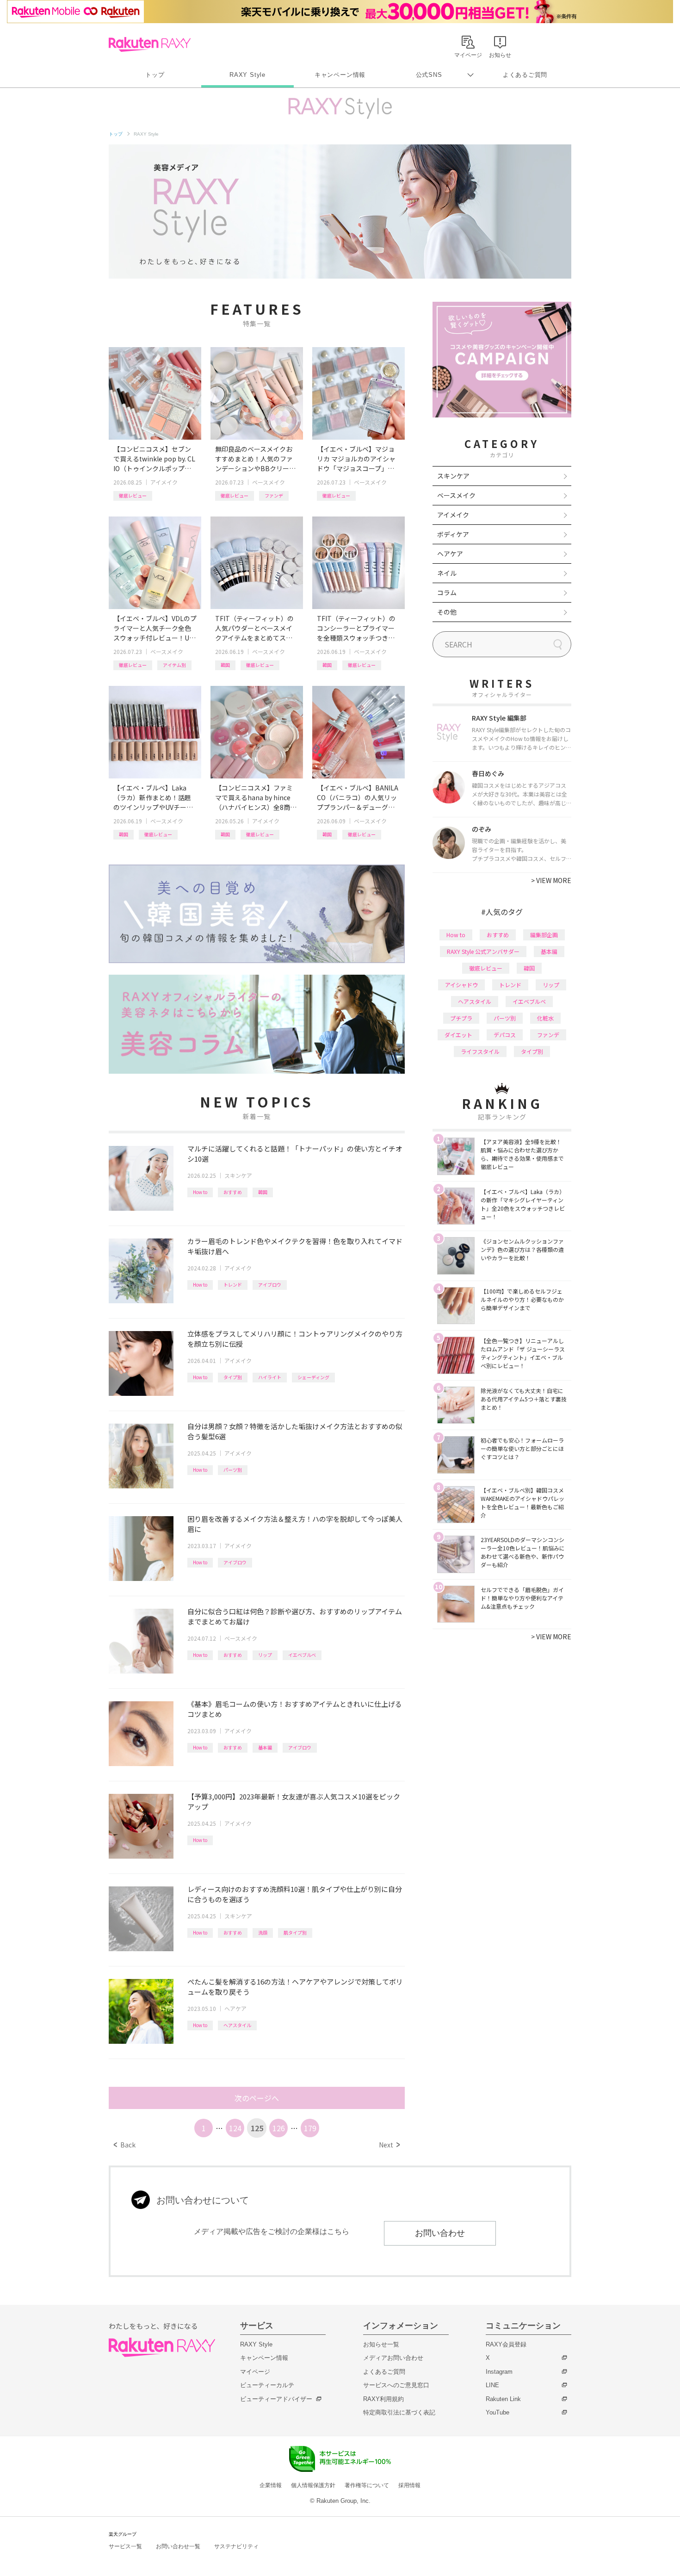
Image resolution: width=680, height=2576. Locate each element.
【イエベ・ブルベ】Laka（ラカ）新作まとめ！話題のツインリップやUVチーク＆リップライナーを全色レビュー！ (153, 798)
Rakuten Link (503, 2399)
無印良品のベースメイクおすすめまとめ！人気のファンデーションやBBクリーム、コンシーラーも (254, 459)
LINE (492, 2385)
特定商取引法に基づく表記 (399, 2412)
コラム (447, 592)
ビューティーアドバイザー (276, 2399)
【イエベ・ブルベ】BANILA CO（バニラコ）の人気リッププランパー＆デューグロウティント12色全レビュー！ (358, 798)
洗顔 (263, 1932)
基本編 (265, 1747)
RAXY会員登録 (506, 2344)
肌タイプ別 (295, 1932)
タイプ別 (233, 1377)
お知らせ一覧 (381, 2344)
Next (389, 2145)
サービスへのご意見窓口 (396, 2385)
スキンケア (238, 1175)
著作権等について (367, 2485)
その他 (447, 612)
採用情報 (409, 2485)
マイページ (255, 2372)
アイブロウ (270, 1285)
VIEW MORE (551, 880)
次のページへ (257, 2098)
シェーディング (313, 1377)
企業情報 (271, 2485)
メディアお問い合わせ (393, 2358)
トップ (155, 75)
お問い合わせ (440, 2233)
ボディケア (453, 534)
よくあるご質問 (525, 75)
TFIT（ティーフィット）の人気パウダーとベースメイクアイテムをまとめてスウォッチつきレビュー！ (254, 628)
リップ (265, 1655)
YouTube (498, 2412)
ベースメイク (269, 482)
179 (310, 2128)
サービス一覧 (125, 2546)
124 (235, 2128)
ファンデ (274, 495)
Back (125, 2145)
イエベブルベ (302, 1655)
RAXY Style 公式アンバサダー (483, 951)
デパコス (505, 1035)
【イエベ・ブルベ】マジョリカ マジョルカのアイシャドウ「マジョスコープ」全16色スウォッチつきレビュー (358, 459)
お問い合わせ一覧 (178, 2546)
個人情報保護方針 (313, 2485)
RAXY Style (247, 75)
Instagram (499, 2372)
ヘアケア (235, 2008)
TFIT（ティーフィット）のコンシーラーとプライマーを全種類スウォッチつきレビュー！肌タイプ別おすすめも (356, 628)
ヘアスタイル (237, 2025)
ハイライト (270, 1377)
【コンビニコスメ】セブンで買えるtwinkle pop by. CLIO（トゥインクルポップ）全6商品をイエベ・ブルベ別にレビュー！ (154, 459)
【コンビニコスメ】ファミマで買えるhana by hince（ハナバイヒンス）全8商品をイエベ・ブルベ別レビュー (256, 798)
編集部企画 (544, 935)
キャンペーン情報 (340, 75)
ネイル (447, 573)
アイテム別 (174, 665)
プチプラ (461, 1018)
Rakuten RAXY (150, 44)
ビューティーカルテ (267, 2385)
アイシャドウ (461, 985)
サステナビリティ (236, 2546)
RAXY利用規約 (383, 2399)
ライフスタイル (480, 1051)
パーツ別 (233, 1470)
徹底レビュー (133, 495)
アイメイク (164, 482)
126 (279, 2128)
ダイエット (458, 1035)
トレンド (233, 1285)
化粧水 (545, 1018)
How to (200, 1192)
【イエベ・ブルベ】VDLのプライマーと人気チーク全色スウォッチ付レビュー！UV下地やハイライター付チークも (155, 628)
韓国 (225, 665)
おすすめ (233, 1192)
